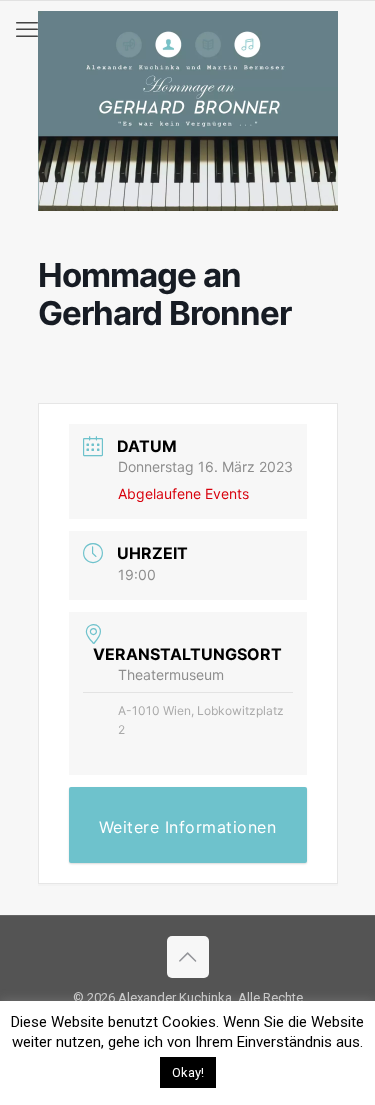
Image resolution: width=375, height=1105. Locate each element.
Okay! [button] (188, 1072)
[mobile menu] (27, 30)
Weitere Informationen (188, 827)
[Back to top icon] (188, 957)
